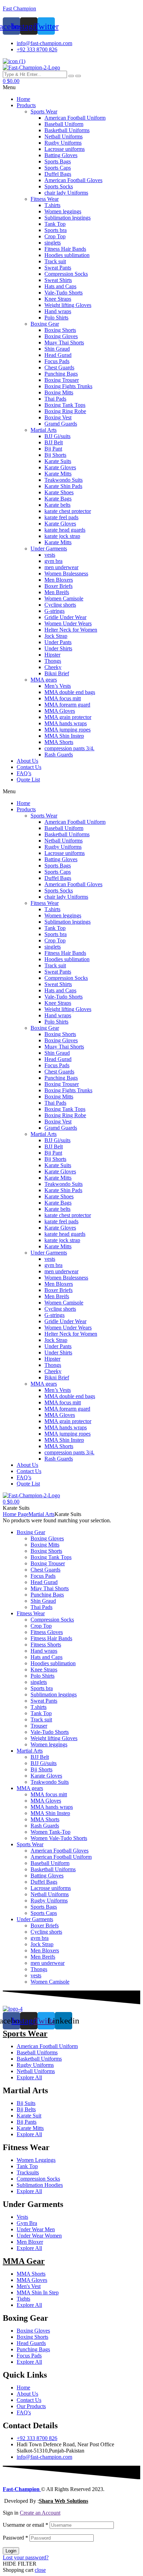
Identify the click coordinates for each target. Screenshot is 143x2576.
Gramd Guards (61, 424)
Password (15, 2538)
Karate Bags (58, 499)
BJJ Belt (54, 442)
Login (11, 2551)
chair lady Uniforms (66, 193)
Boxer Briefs (58, 586)
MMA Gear (24, 2261)
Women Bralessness (66, 574)
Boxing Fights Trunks (68, 386)
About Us (27, 761)
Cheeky (53, 667)
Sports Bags (58, 161)
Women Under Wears (68, 623)
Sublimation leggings (68, 218)
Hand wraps (58, 311)
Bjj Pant (53, 449)
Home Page (16, 1514)
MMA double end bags (70, 692)
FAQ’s (24, 773)
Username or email (26, 2525)
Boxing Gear (45, 324)
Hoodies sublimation (67, 255)
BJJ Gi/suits (57, 436)
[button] (71, 87)
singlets (53, 243)
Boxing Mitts (59, 392)
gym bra (53, 561)
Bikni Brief (57, 673)
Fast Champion (19, 8)
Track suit (55, 261)
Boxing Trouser (62, 380)
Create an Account (40, 2513)
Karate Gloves (60, 467)
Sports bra (56, 230)
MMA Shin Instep (64, 736)
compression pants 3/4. (69, 748)
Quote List (28, 780)
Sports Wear (44, 112)
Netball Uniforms (64, 136)
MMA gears (44, 680)
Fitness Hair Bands (65, 249)
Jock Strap (56, 636)
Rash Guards (59, 755)
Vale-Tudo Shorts (64, 293)
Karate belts (57, 505)
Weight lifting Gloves (68, 305)
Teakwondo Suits (64, 480)
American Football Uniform (75, 118)
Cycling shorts (60, 605)
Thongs (53, 661)
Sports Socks (59, 186)
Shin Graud (57, 349)
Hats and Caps (60, 286)
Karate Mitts (58, 474)
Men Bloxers (59, 580)
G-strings (54, 611)
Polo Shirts (56, 318)
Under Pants (58, 642)
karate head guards (65, 530)
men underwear (61, 567)
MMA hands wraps (66, 723)
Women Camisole (64, 598)
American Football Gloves (73, 180)
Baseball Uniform (64, 124)
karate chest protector (68, 511)
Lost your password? (26, 2557)
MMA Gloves (60, 711)
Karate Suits (58, 461)
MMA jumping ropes (68, 730)
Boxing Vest (58, 417)
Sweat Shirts (58, 280)
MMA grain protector (68, 717)
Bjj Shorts (55, 455)
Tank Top (55, 224)
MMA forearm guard (67, 705)
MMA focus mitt (63, 698)
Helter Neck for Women (71, 630)
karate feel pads (61, 517)
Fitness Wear (45, 199)
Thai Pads (55, 399)
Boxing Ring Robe (65, 411)
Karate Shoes (59, 492)
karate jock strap (62, 536)
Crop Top (55, 236)
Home (23, 99)
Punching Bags (61, 374)
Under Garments (49, 549)
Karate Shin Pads (63, 486)
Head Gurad (58, 355)
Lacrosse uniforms (65, 149)
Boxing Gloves (61, 336)
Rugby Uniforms (63, 143)
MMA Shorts (59, 742)
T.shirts (52, 205)
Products (26, 105)
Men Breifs (57, 592)
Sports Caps (58, 168)
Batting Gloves (61, 155)
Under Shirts (58, 648)
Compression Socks (66, 274)
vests (50, 555)
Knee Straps (58, 299)
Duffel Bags (58, 174)
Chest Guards (59, 367)
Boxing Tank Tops (65, 405)
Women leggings (63, 211)
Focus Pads (57, 361)
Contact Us (29, 767)
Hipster (52, 655)
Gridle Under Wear (65, 617)
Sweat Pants (58, 268)
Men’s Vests (58, 686)
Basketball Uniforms (67, 130)
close (40, 2570)
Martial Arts (44, 430)
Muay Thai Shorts (64, 343)
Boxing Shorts (60, 330)
